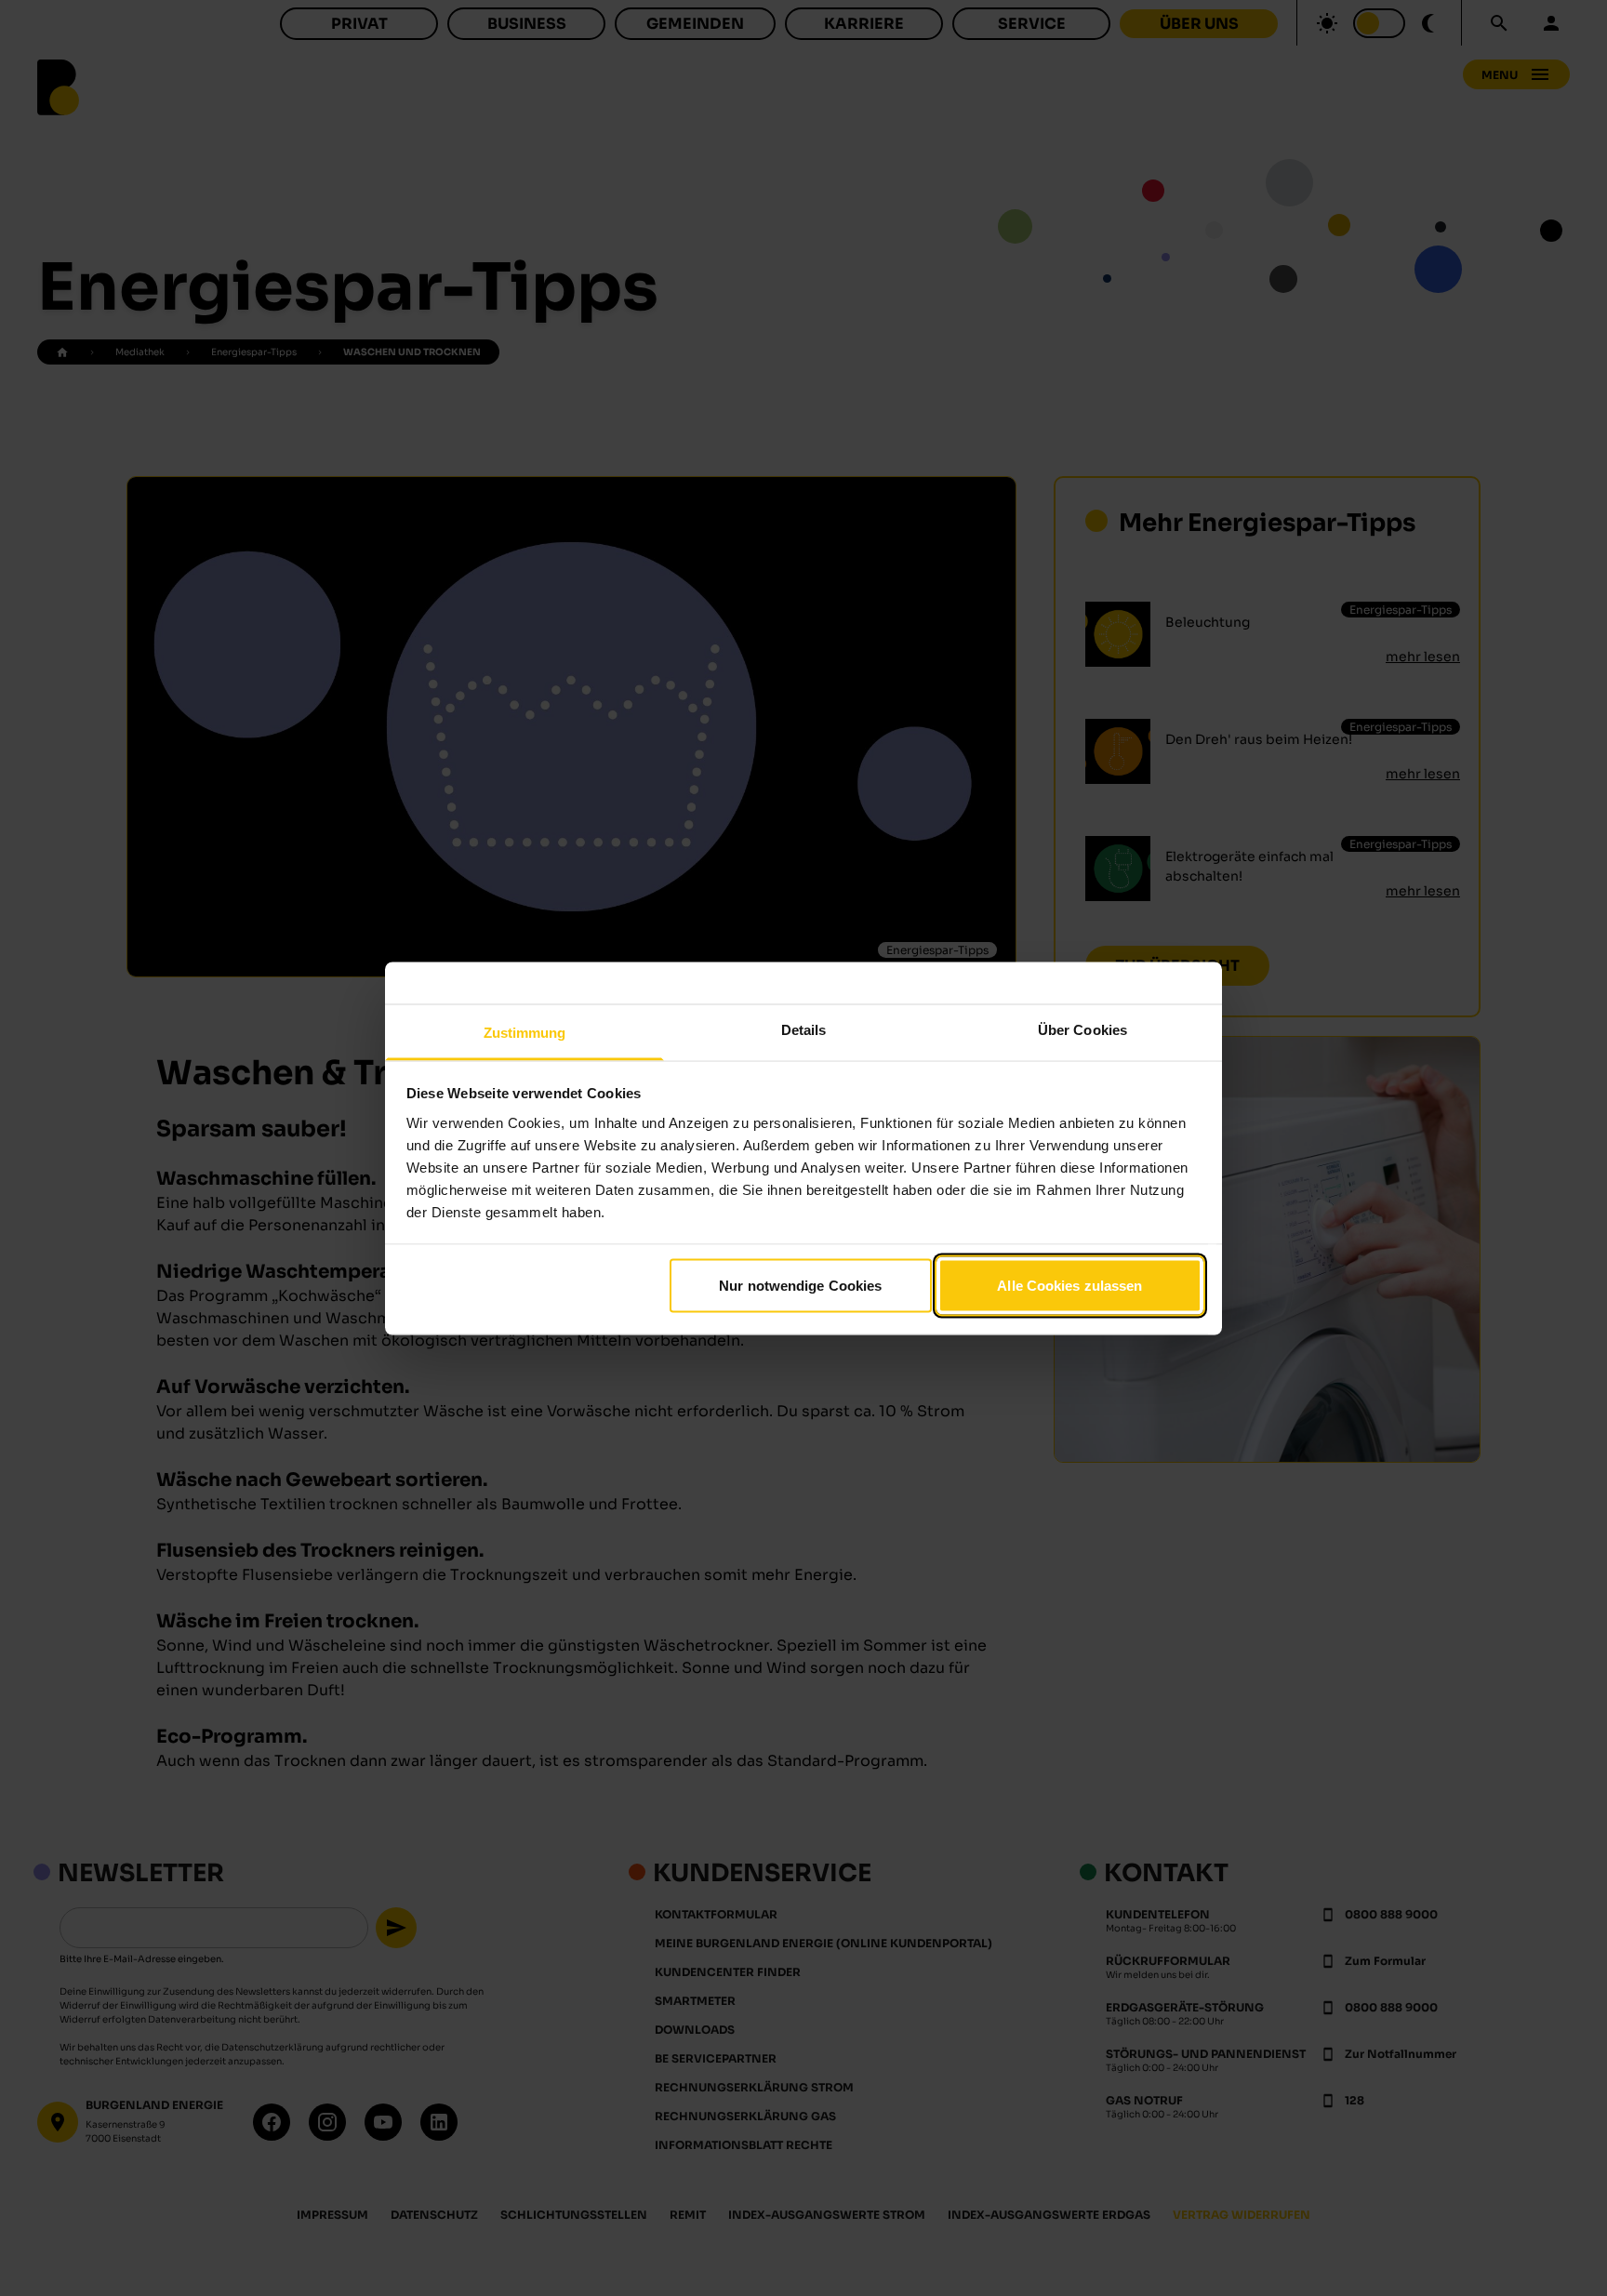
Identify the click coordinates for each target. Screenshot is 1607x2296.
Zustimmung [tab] (525, 1032)
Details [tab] (804, 1029)
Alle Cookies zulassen (1069, 1286)
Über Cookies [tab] (1082, 1029)
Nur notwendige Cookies (800, 1286)
